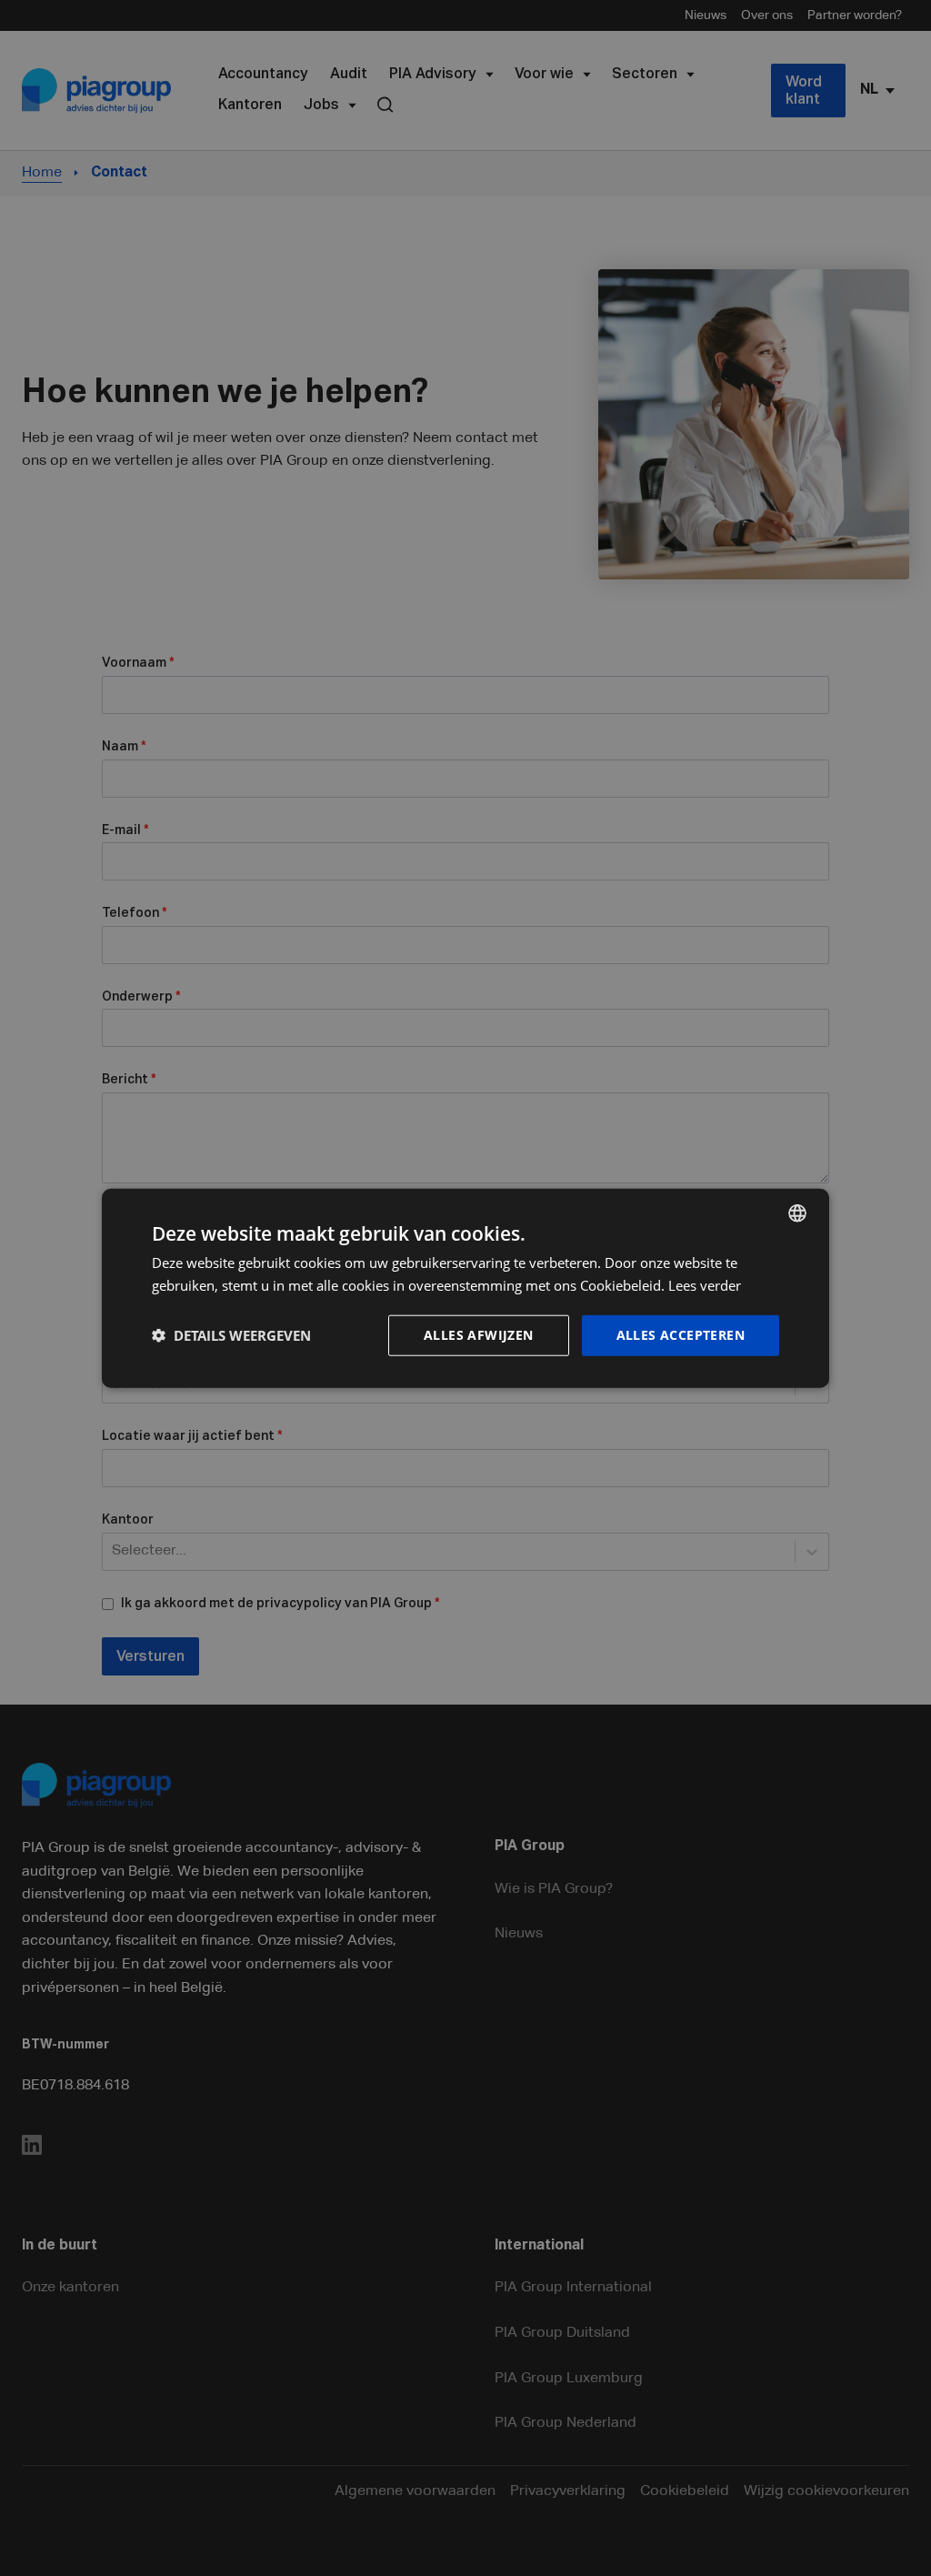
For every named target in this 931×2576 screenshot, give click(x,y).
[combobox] (797, 1213)
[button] (231, 1335)
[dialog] (465, 1288)
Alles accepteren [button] (681, 1335)
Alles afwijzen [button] (479, 1335)
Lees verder (705, 1285)
